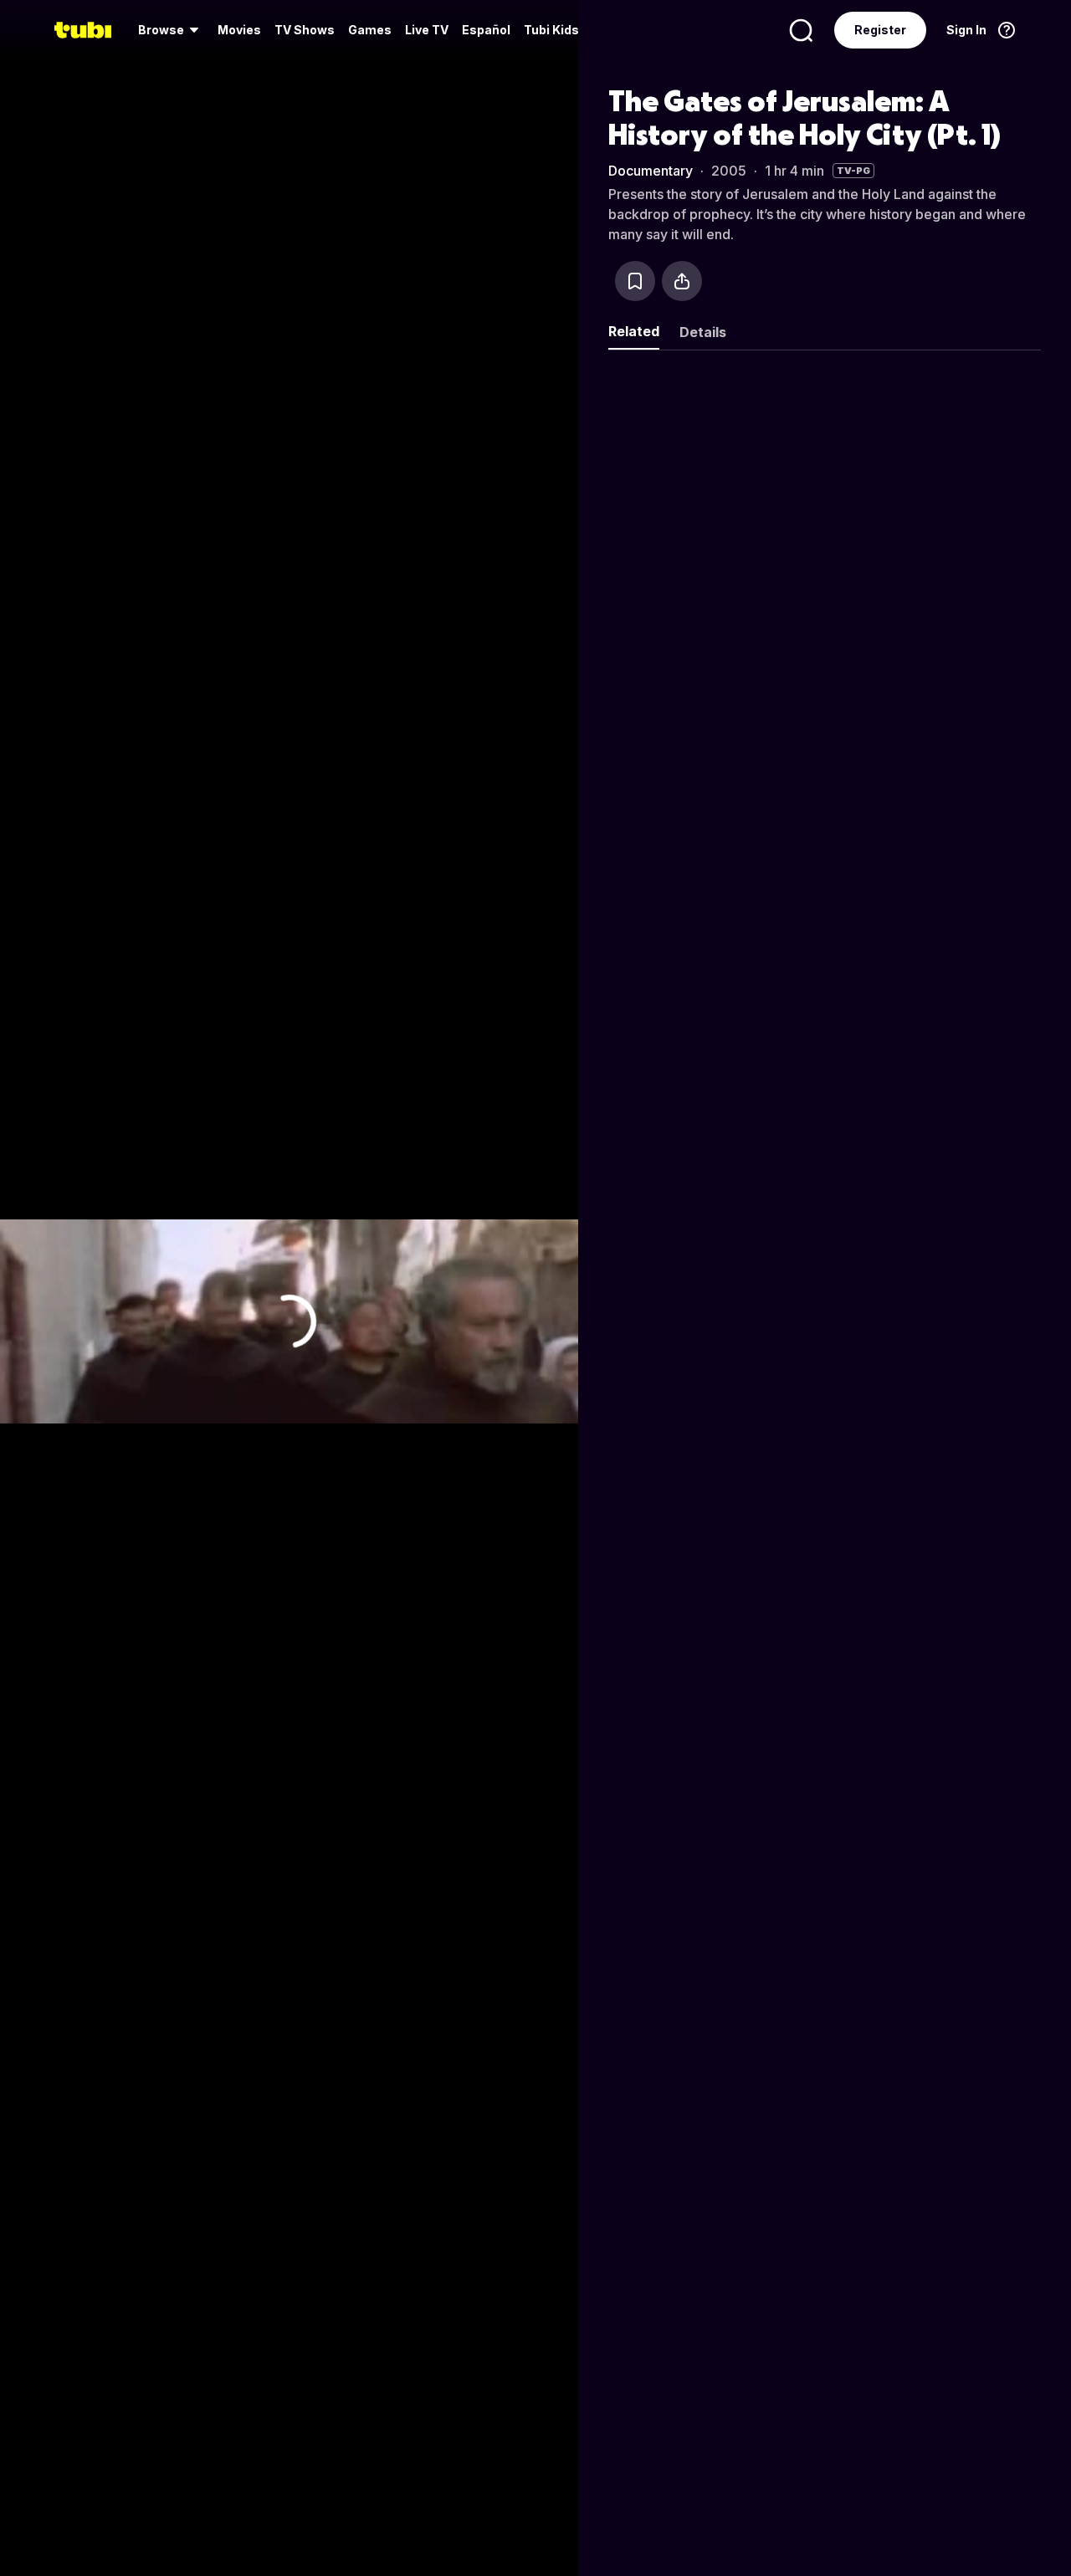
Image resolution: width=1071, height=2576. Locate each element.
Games (370, 30)
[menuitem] (171, 30)
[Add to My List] (635, 281)
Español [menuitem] (486, 30)
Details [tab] (703, 332)
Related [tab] (634, 331)
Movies (239, 30)
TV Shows (305, 30)
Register (880, 30)
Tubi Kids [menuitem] (551, 30)
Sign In (966, 30)
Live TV (427, 30)
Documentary (651, 171)
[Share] (682, 281)
